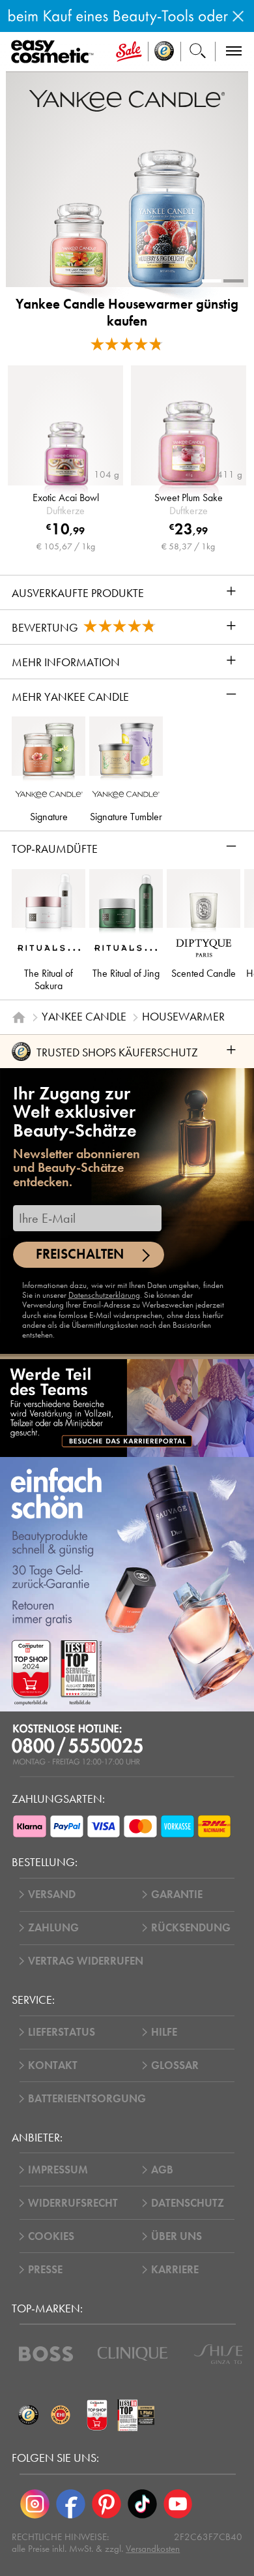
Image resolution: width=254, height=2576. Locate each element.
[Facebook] (71, 2504)
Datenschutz (188, 2203)
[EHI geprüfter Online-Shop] (61, 2415)
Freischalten (80, 1254)
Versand (52, 1894)
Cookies (51, 2236)
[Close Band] (238, 16)
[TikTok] (142, 2504)
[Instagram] (35, 2504)
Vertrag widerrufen (86, 1961)
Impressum (58, 2170)
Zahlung (53, 1928)
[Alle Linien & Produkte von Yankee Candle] (127, 100)
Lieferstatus (62, 2032)
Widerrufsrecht (73, 2203)
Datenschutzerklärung (104, 1295)
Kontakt (53, 2065)
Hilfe (164, 2032)
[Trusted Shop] (164, 52)
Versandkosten (153, 2549)
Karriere (175, 2270)
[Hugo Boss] (46, 2354)
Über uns (176, 2236)
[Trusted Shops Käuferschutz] (28, 2415)
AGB (162, 2170)
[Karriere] (127, 1407)
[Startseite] (19, 1017)
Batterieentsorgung (87, 2099)
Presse (45, 2270)
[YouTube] (178, 2504)
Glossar (175, 2065)
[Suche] (198, 52)
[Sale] (129, 52)
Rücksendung (191, 1928)
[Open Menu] (55, 52)
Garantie (177, 1894)
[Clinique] (133, 2354)
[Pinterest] (106, 2504)
